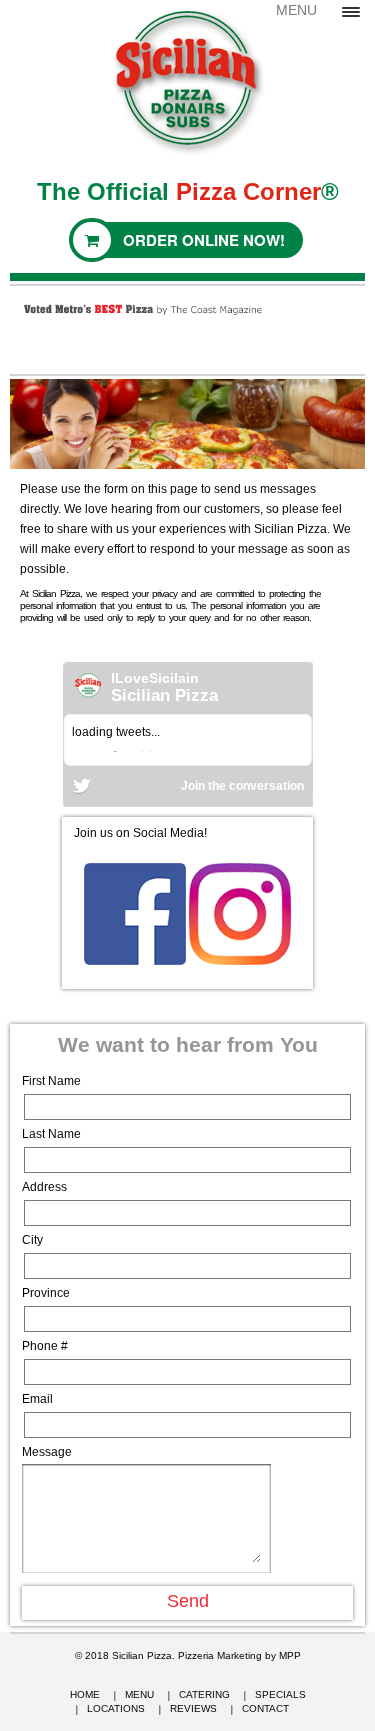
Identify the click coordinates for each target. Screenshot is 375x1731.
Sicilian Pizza (164, 695)
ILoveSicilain (155, 678)
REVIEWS (193, 1708)
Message (47, 1452)
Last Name (51, 1134)
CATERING (204, 1694)
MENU (139, 1694)
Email (37, 1399)
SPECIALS (280, 1694)
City (32, 1240)
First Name (51, 1081)
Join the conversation (242, 786)
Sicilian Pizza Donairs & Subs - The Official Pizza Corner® (187, 78)
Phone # (45, 1346)
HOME (85, 1694)
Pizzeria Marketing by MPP (239, 1655)
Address (44, 1187)
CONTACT (265, 1708)
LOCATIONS (116, 1708)
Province (46, 1293)
